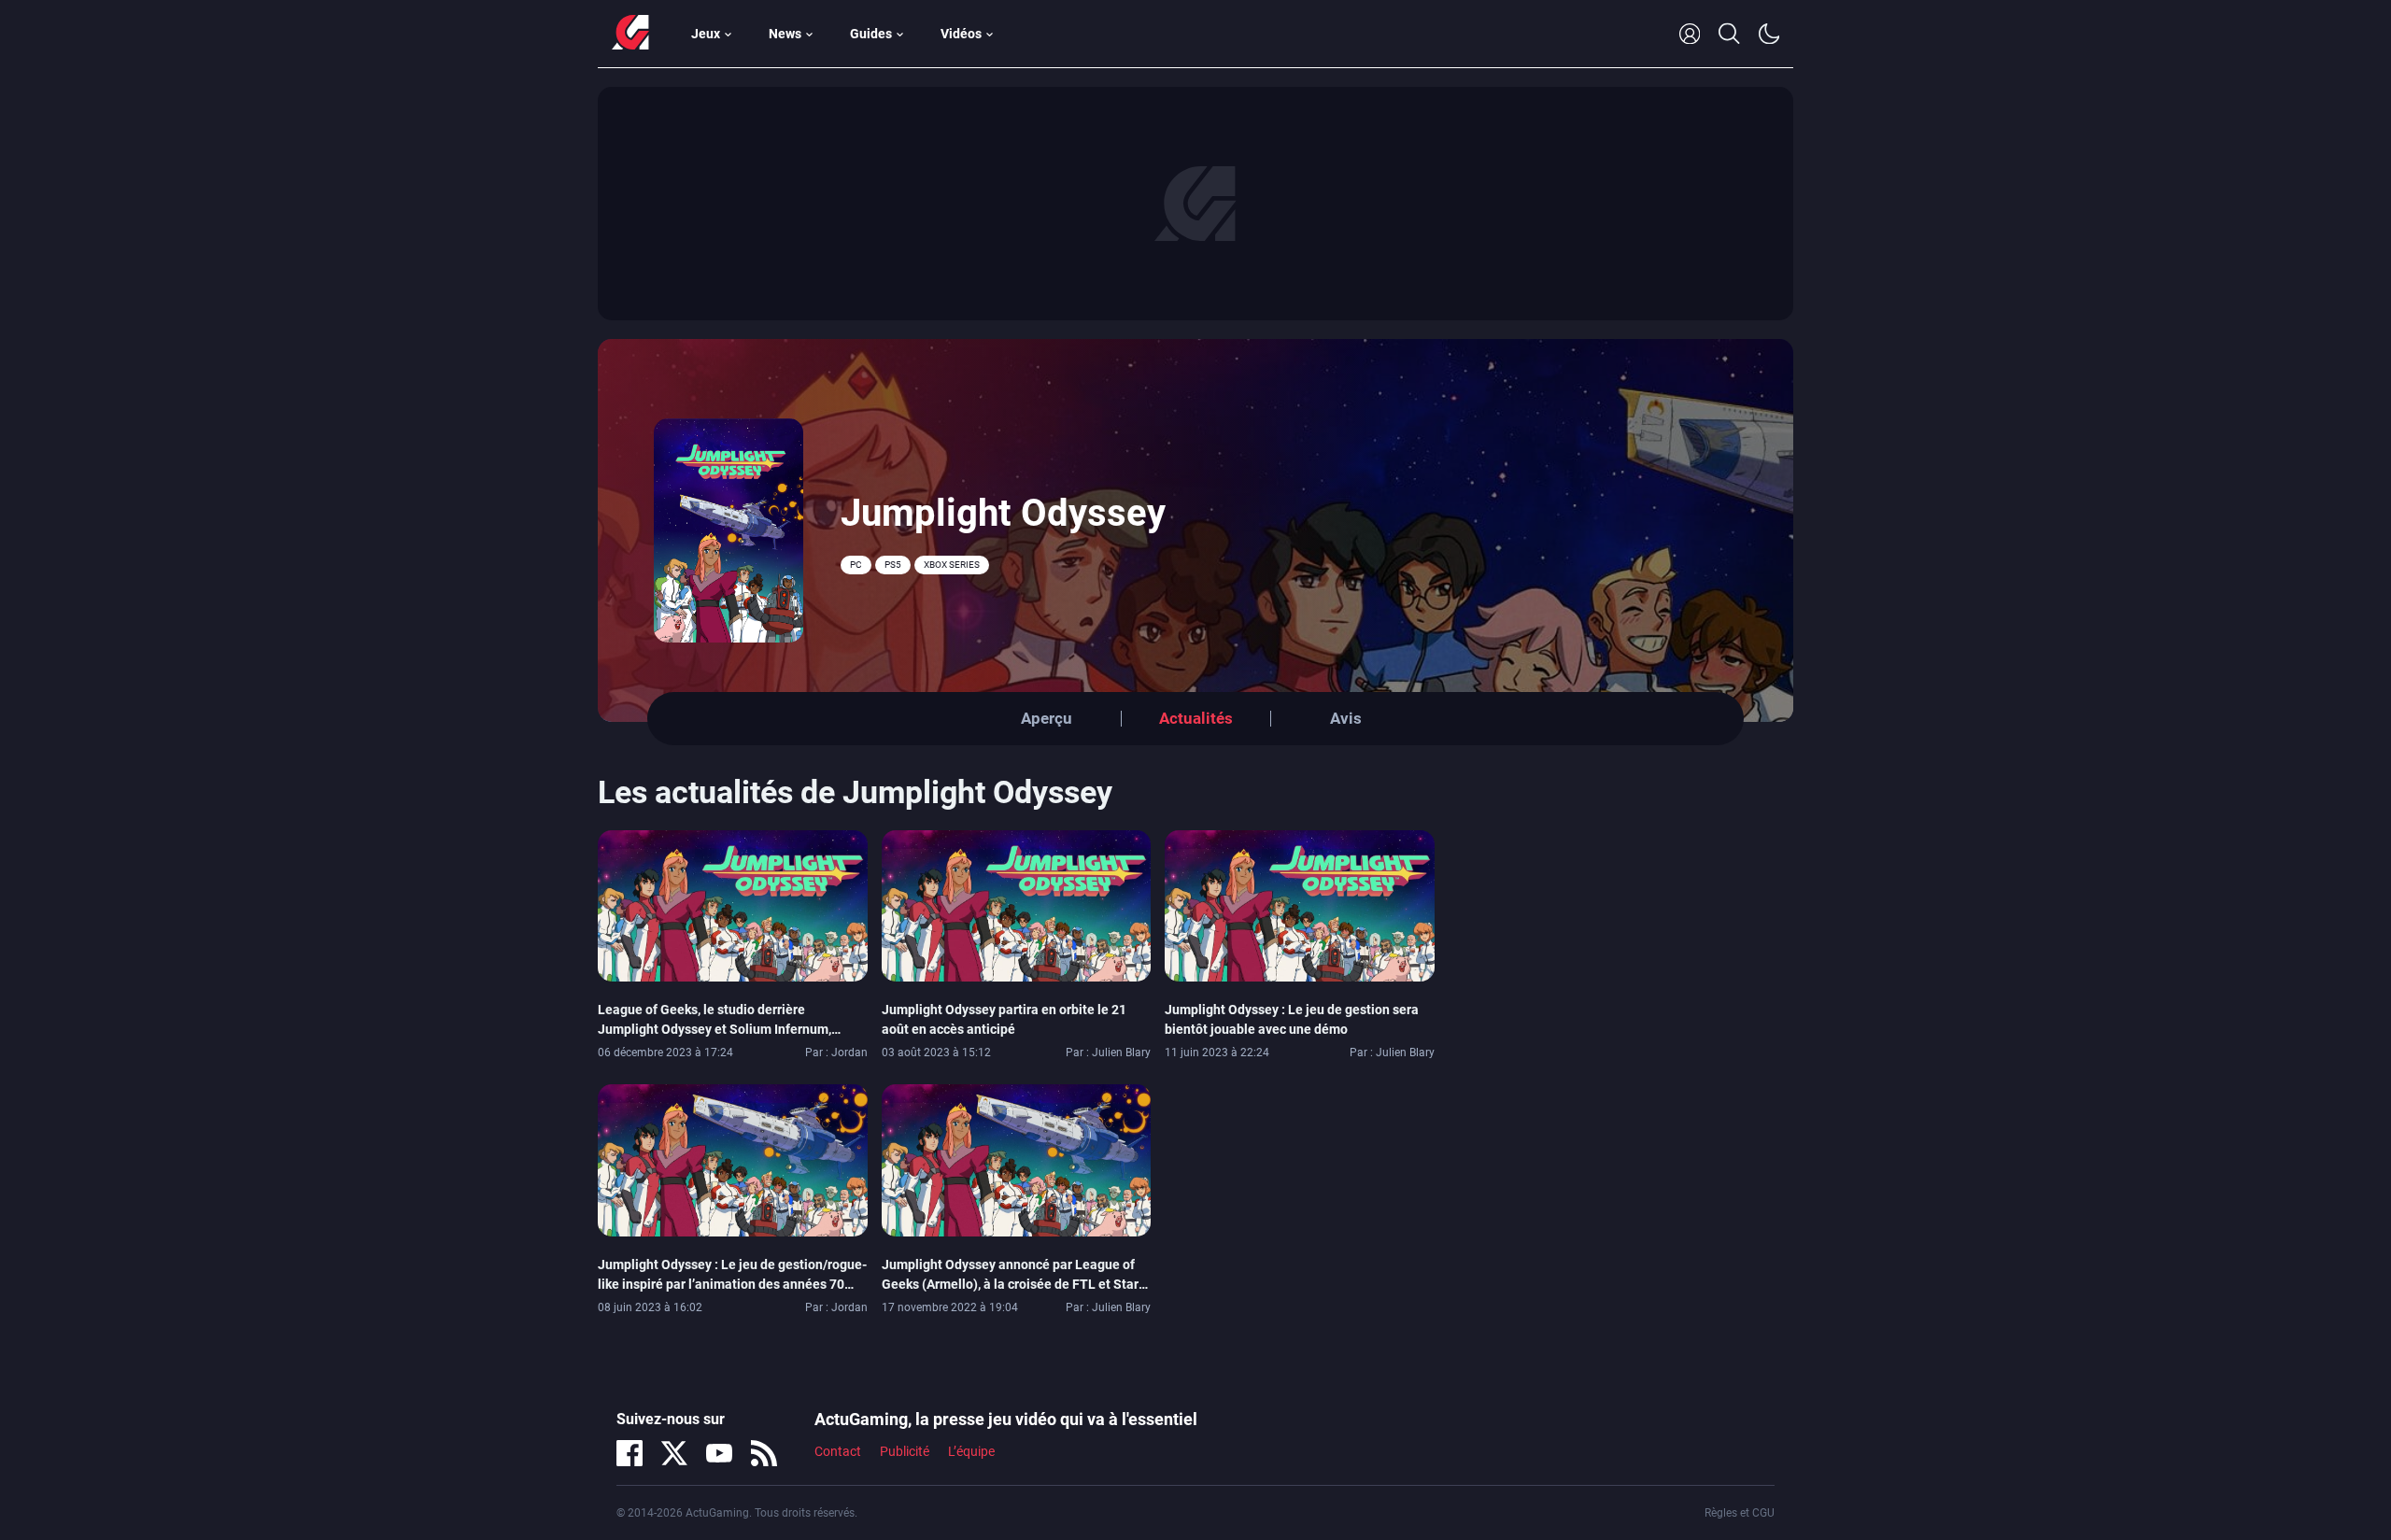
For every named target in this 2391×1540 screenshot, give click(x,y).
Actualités (1196, 718)
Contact (838, 1451)
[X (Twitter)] (674, 1453)
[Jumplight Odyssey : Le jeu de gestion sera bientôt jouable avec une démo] (1300, 905)
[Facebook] (630, 1453)
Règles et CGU (1740, 1513)
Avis (1346, 718)
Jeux (706, 34)
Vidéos (961, 34)
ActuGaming (630, 34)
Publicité (905, 1451)
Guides (871, 34)
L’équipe (971, 1451)
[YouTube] (719, 1453)
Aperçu (1047, 718)
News (785, 34)
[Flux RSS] (764, 1453)
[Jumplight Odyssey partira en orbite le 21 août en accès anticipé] (1017, 905)
